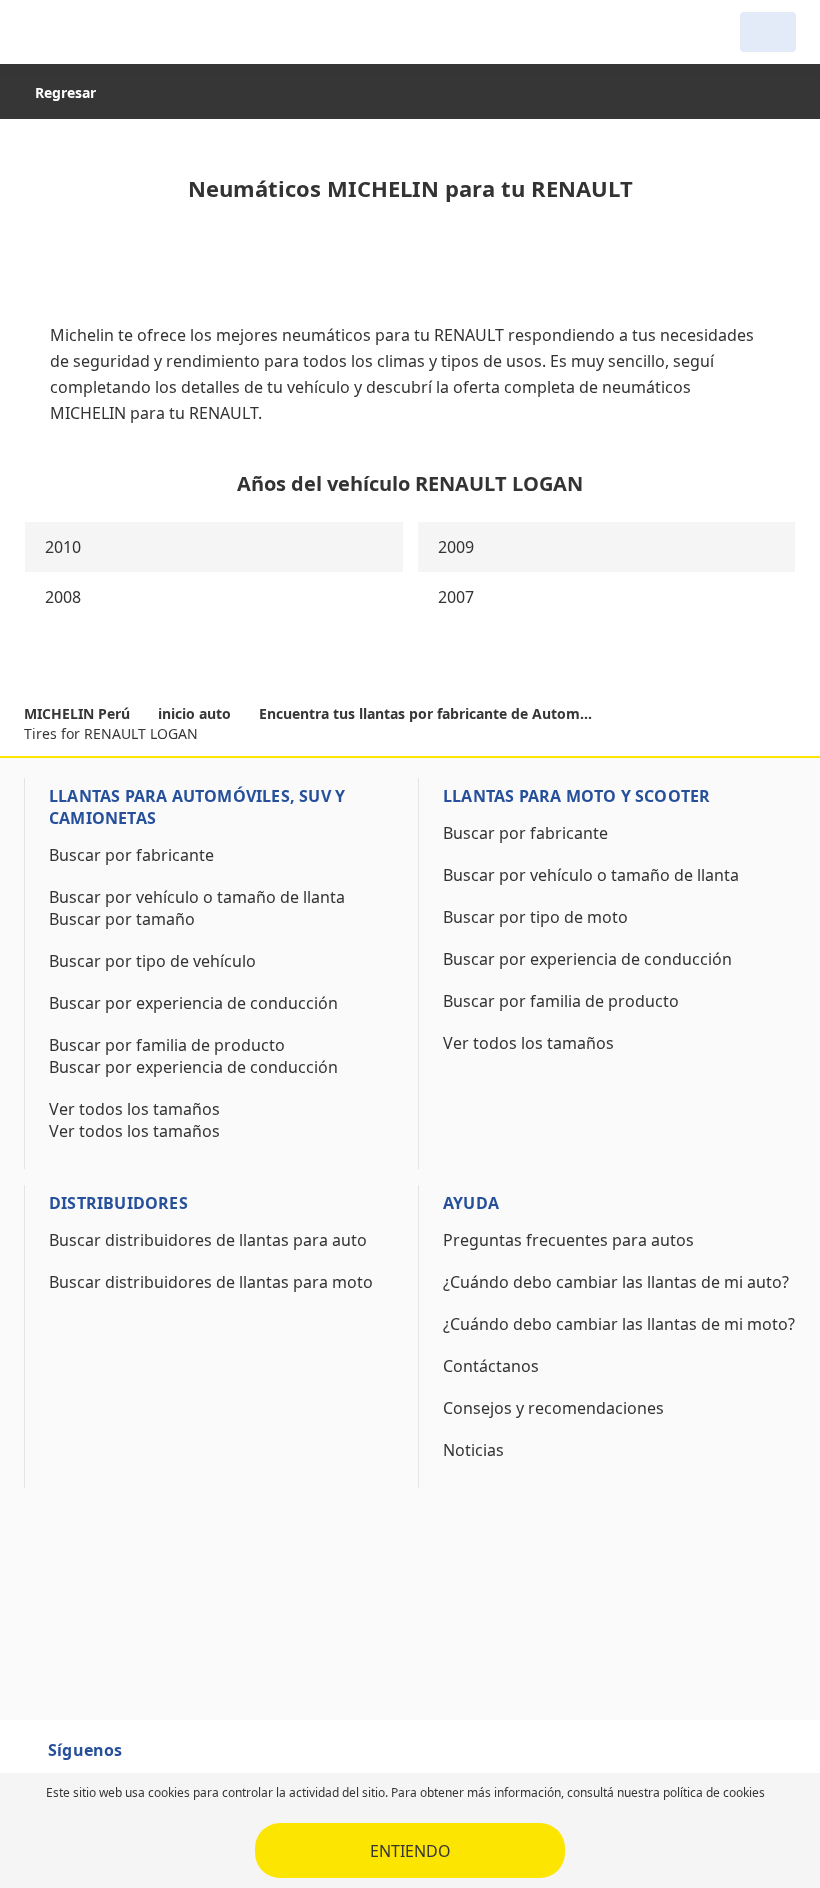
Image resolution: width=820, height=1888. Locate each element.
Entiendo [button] (410, 1851)
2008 (63, 597)
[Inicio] (126, 32)
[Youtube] (192, 1759)
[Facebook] (156, 1759)
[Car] (768, 32)
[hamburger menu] (44, 32)
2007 (456, 597)
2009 (456, 547)
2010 (63, 547)
